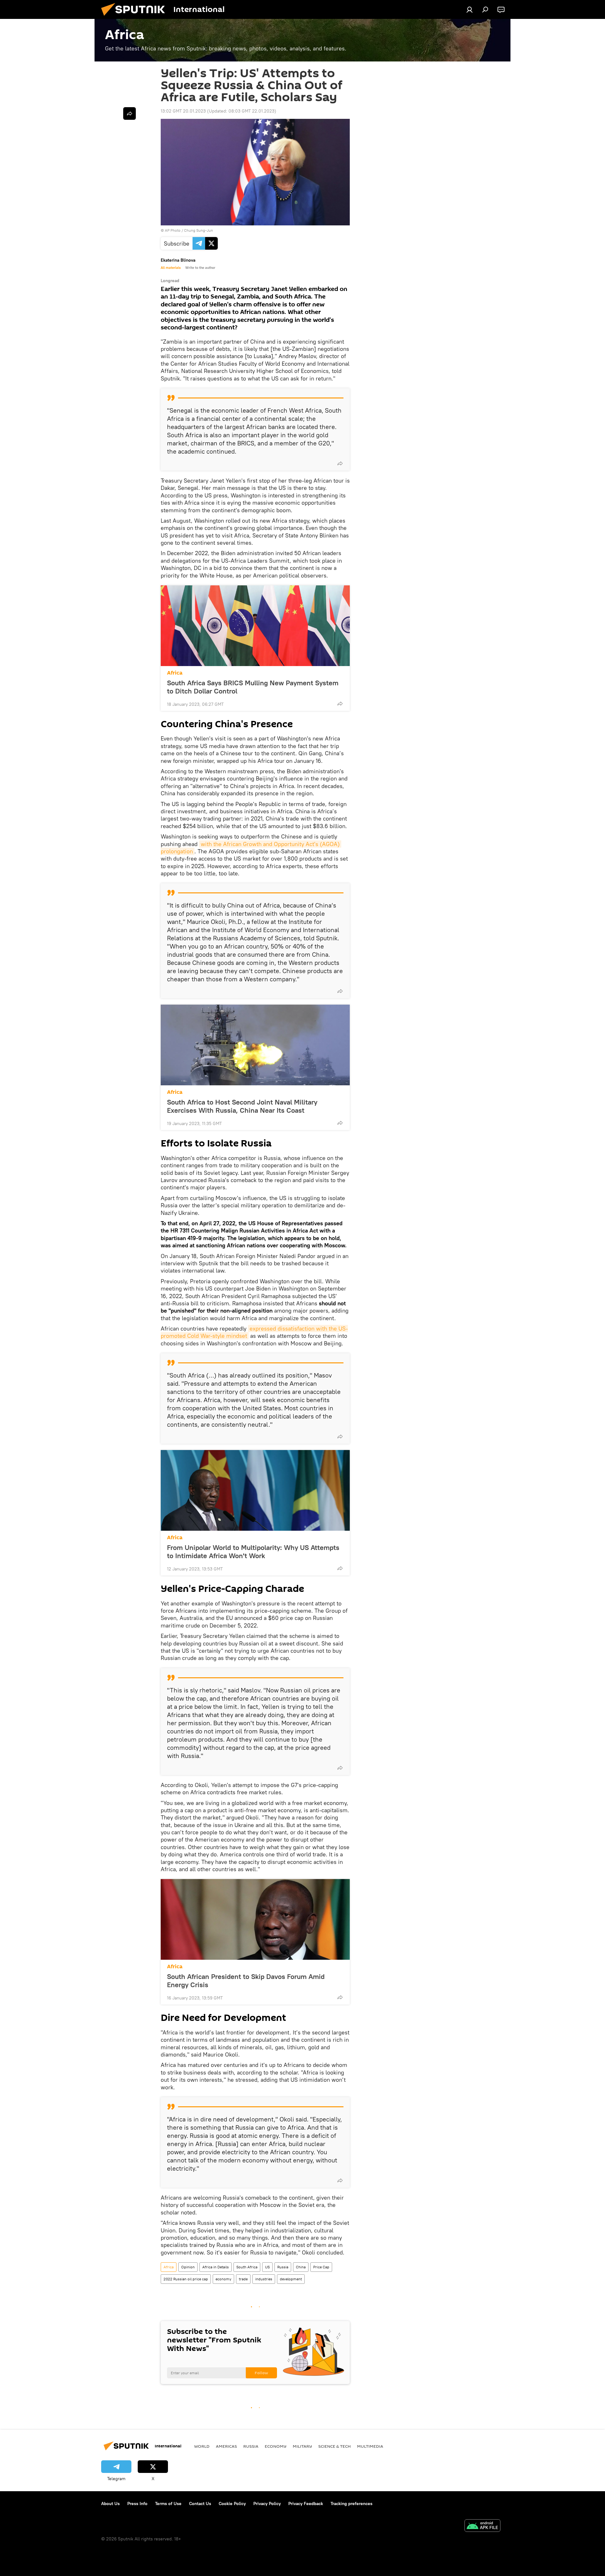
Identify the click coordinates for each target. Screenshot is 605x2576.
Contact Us (200, 2503)
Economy (276, 2446)
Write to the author (200, 268)
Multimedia (370, 2446)
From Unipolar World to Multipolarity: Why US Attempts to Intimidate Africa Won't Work (253, 1552)
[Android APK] (482, 2526)
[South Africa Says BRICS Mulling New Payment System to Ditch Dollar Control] (255, 626)
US (267, 2267)
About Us (110, 2503)
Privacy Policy (267, 2503)
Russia (283, 2267)
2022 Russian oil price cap (186, 2279)
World (202, 2446)
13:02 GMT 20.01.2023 (183, 111)
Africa (175, 673)
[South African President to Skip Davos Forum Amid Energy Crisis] (255, 1919)
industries (264, 2279)
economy (223, 2279)
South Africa (247, 2267)
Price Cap (321, 2267)
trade (243, 2279)
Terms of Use (168, 2503)
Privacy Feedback (306, 2503)
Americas (226, 2446)
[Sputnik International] (135, 17)
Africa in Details (216, 2267)
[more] (340, 463)
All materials (171, 268)
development (291, 2279)
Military (302, 2446)
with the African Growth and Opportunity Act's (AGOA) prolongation (251, 848)
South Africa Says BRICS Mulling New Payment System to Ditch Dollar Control (253, 687)
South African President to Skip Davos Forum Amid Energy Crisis (246, 1981)
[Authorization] (470, 9)
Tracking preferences (351, 2503)
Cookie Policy (232, 2503)
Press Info (137, 2503)
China (301, 2267)
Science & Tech (334, 2446)
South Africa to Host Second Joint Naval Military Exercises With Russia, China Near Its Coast (242, 1106)
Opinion (188, 2267)
